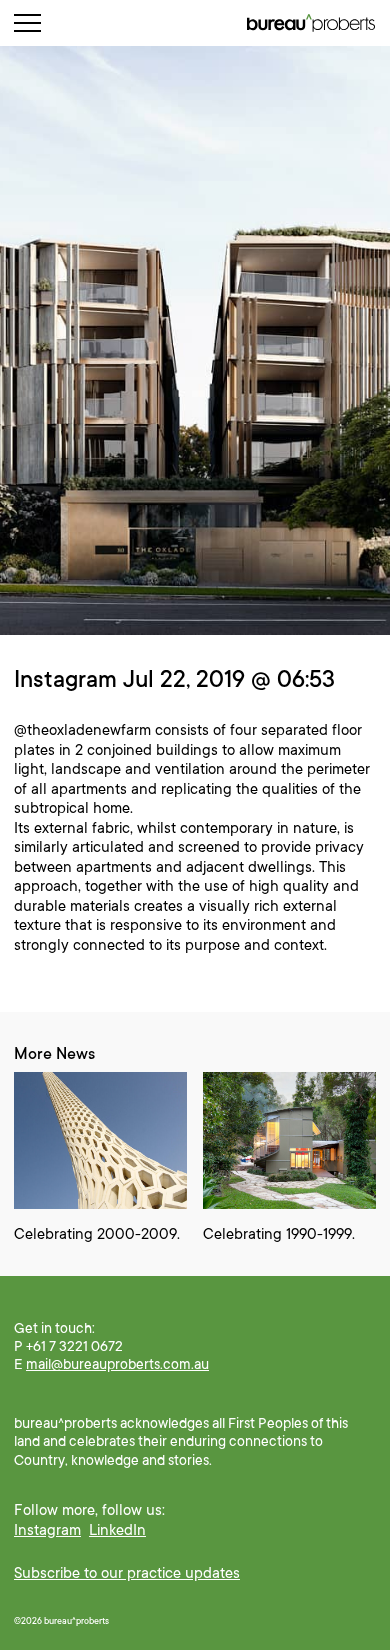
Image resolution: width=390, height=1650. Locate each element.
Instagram (47, 1530)
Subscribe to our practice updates (127, 1573)
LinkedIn (117, 1530)
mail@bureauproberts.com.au (117, 1364)
